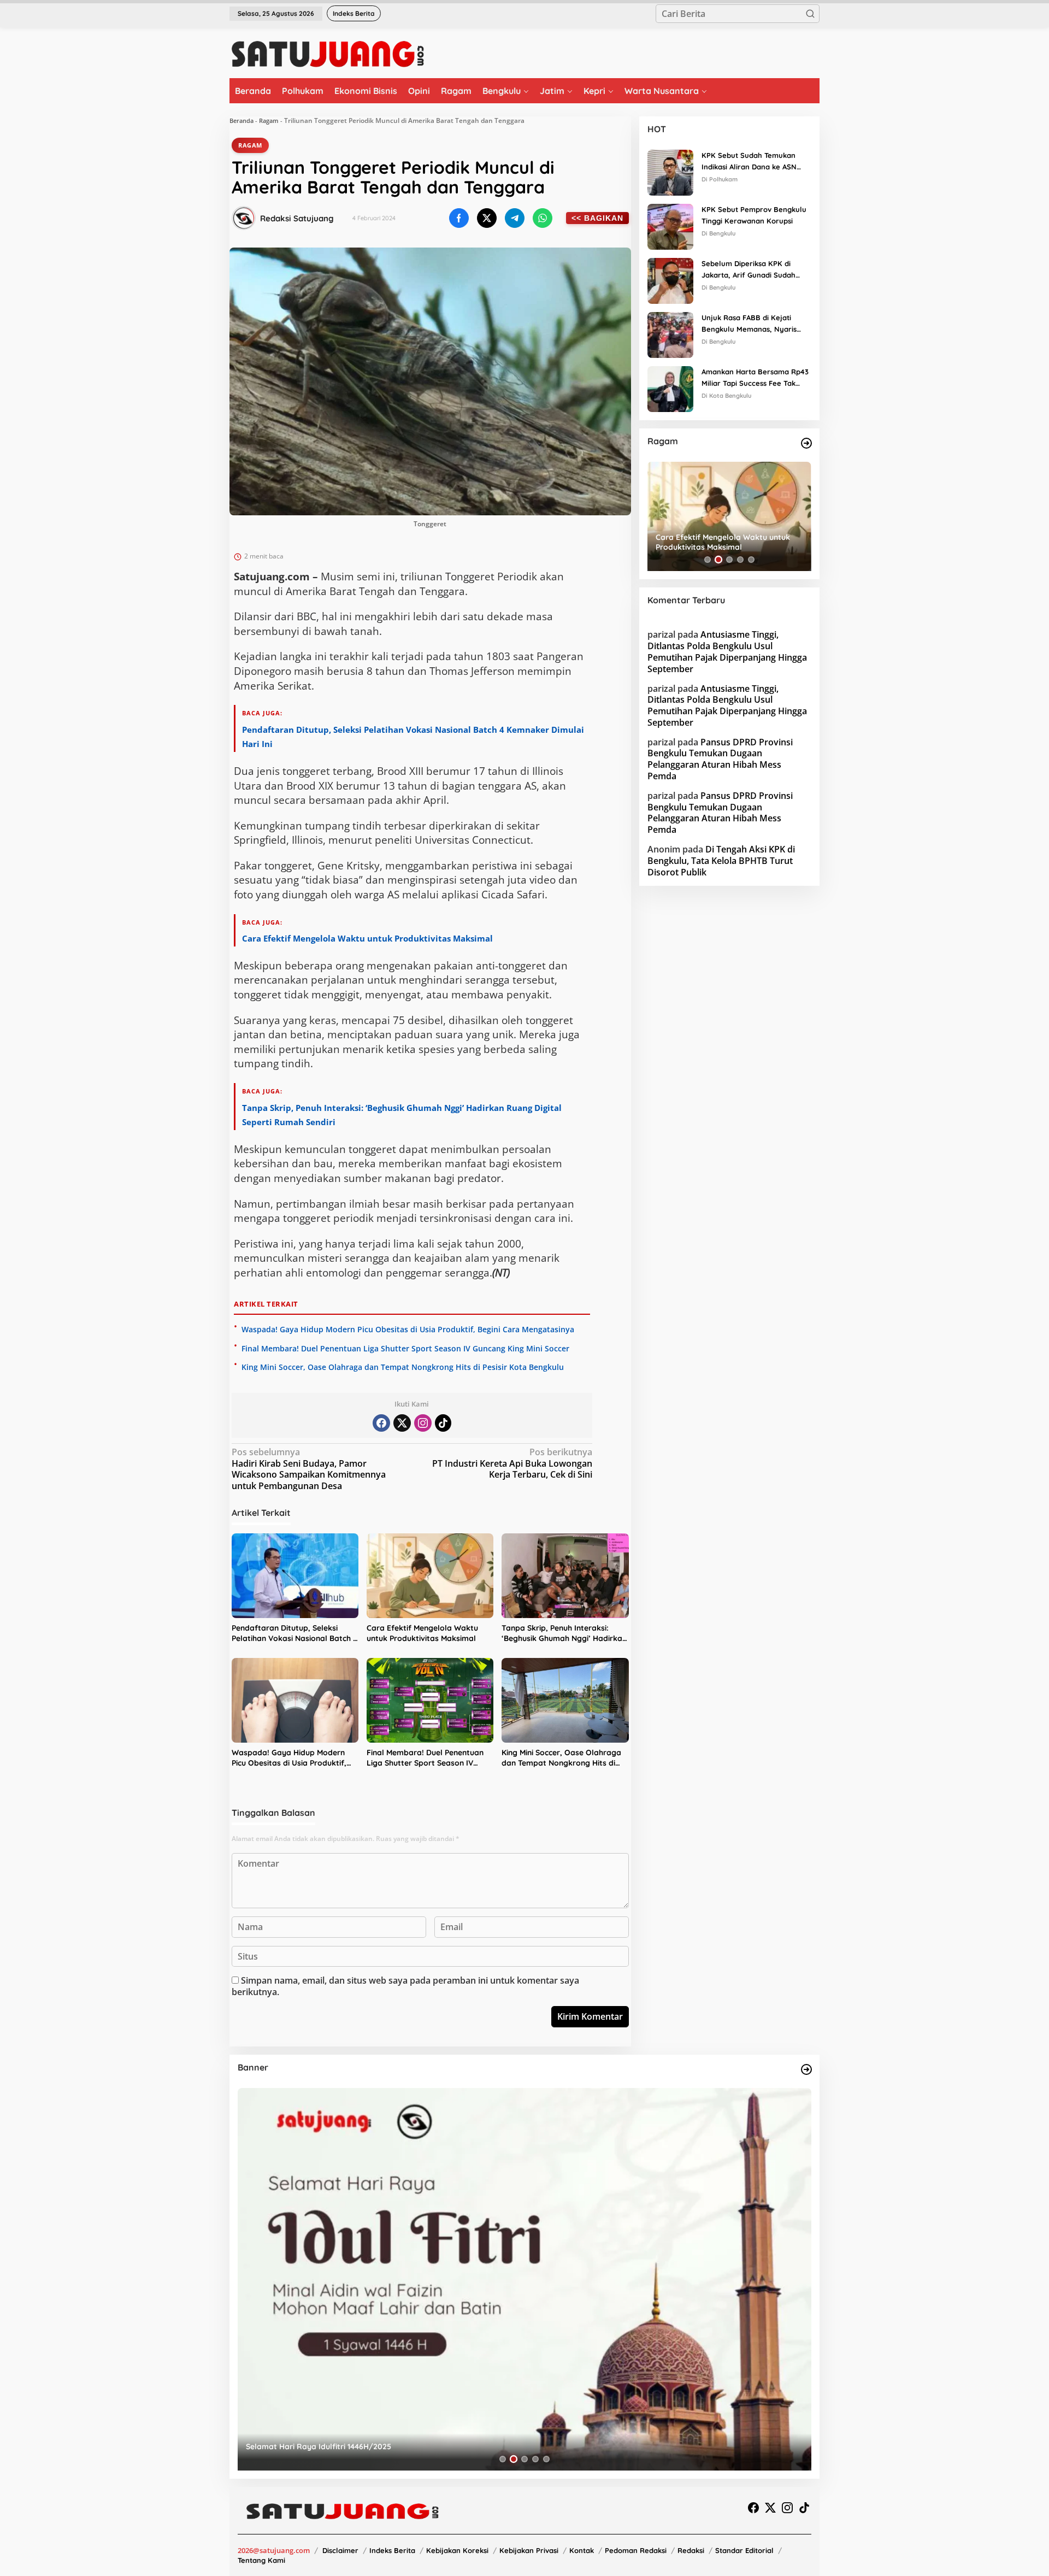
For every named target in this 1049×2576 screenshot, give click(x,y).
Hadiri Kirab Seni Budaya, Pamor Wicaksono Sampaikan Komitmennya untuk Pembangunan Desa (309, 1469)
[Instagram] (423, 1423)
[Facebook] (381, 1423)
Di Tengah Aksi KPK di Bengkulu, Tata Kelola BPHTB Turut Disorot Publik (721, 861)
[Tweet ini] (487, 218)
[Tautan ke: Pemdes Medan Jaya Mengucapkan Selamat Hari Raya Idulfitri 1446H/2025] (524, 2279)
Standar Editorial (744, 2550)
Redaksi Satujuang (297, 218)
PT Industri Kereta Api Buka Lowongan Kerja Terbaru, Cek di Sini (512, 1464)
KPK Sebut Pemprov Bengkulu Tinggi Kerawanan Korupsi (754, 215)
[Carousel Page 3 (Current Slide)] (729, 560)
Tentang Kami (261, 2560)
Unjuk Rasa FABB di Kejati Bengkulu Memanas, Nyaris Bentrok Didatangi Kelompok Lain (752, 324)
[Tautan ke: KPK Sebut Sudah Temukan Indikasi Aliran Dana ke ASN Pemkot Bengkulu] (670, 172)
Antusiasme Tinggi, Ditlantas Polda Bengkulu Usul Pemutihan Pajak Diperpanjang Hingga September (727, 651)
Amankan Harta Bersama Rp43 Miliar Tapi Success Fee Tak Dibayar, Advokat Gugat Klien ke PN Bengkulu (755, 378)
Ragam (269, 120)
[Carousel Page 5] (751, 560)
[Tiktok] (443, 1423)
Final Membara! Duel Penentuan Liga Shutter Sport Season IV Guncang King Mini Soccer (405, 1348)
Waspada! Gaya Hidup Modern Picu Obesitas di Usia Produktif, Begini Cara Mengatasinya (408, 1329)
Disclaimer (340, 2550)
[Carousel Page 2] (718, 560)
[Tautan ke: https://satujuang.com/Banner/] (806, 2069)
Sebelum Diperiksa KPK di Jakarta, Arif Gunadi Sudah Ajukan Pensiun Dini (749, 270)
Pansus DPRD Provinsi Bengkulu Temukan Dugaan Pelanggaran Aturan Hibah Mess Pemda (720, 759)
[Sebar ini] (459, 218)
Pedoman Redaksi (636, 2550)
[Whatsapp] (543, 218)
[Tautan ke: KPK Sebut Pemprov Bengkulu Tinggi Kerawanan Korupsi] (670, 226)
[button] (810, 14)
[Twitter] (402, 1423)
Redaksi (691, 2550)
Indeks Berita (392, 2550)
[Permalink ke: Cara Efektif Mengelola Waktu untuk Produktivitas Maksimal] (430, 1576)
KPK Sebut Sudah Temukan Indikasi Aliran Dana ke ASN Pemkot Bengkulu (749, 162)
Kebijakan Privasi (529, 2550)
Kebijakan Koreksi (457, 2550)
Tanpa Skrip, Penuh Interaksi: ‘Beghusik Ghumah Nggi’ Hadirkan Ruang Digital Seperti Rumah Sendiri (564, 1634)
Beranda (241, 120)
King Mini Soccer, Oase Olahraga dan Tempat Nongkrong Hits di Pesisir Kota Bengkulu (403, 1367)
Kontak (582, 2550)
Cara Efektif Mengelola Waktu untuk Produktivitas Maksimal (367, 938)
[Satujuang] (328, 54)
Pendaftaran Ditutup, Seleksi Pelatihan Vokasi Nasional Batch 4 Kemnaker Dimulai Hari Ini (294, 1634)
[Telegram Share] (515, 218)
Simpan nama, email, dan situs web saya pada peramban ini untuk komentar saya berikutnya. (405, 1986)
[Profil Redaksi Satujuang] (244, 218)
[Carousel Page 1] (708, 560)
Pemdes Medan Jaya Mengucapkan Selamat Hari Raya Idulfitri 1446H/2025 (385, 2446)
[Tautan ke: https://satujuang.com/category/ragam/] (806, 443)
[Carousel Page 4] (740, 560)
